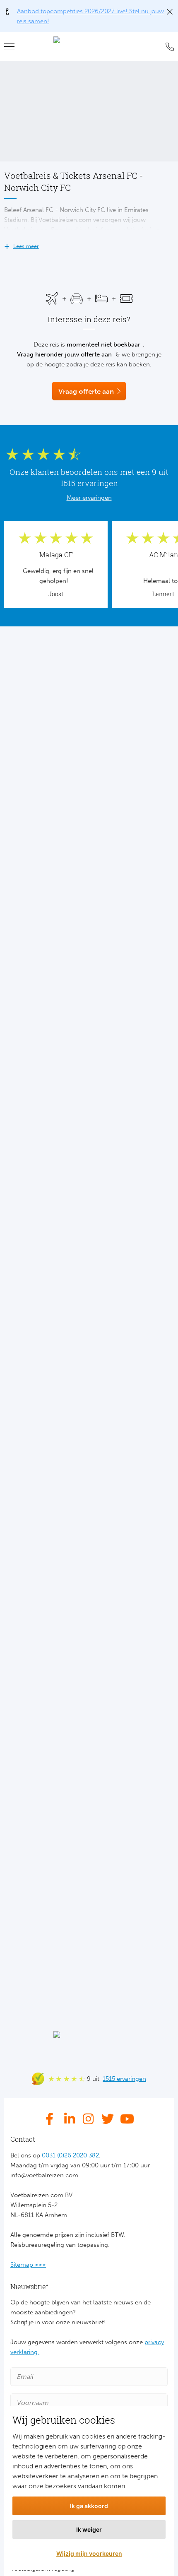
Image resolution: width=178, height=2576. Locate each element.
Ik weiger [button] (89, 2529)
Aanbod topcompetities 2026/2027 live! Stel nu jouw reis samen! (90, 16)
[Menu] (12, 47)
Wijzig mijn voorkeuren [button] (89, 2553)
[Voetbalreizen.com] (89, 47)
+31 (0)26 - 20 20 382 (168, 47)
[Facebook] (52, 2119)
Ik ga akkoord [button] (89, 2506)
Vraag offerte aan (86, 391)
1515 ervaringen (124, 2079)
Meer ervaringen (89, 498)
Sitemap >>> (28, 2265)
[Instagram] (89, 2119)
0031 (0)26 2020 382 (70, 2155)
